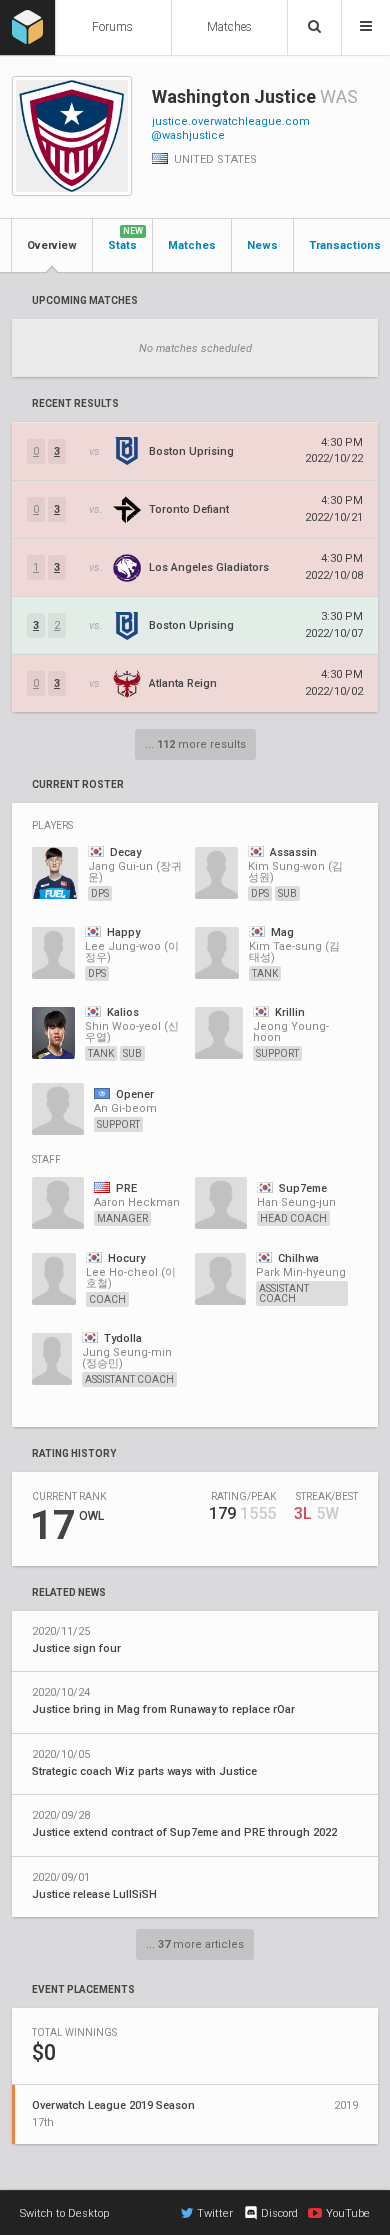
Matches (229, 27)
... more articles (195, 1944)
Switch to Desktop (64, 2213)
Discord (279, 2213)
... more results (195, 744)
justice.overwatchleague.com (231, 121)
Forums (112, 27)
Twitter (215, 2213)
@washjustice (188, 135)
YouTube (348, 2213)
